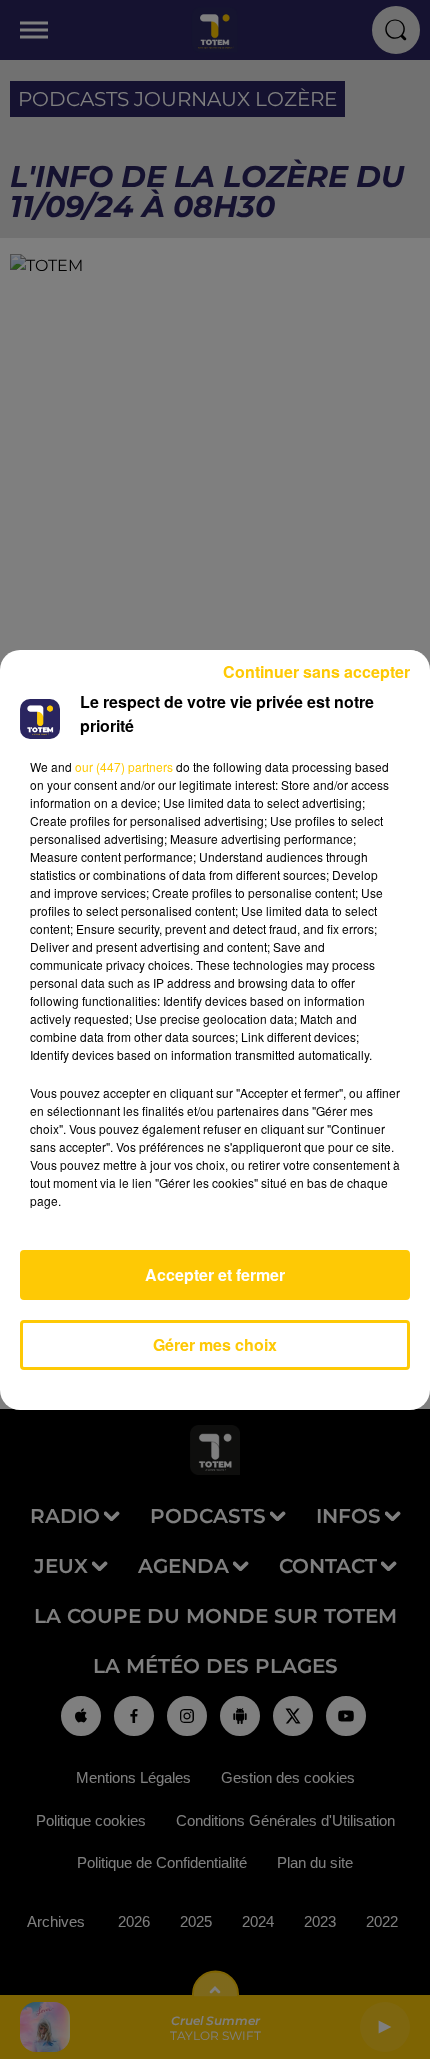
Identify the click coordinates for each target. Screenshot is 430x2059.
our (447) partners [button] (124, 766)
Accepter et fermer (215, 1274)
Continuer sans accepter (316, 671)
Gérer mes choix (215, 1344)
